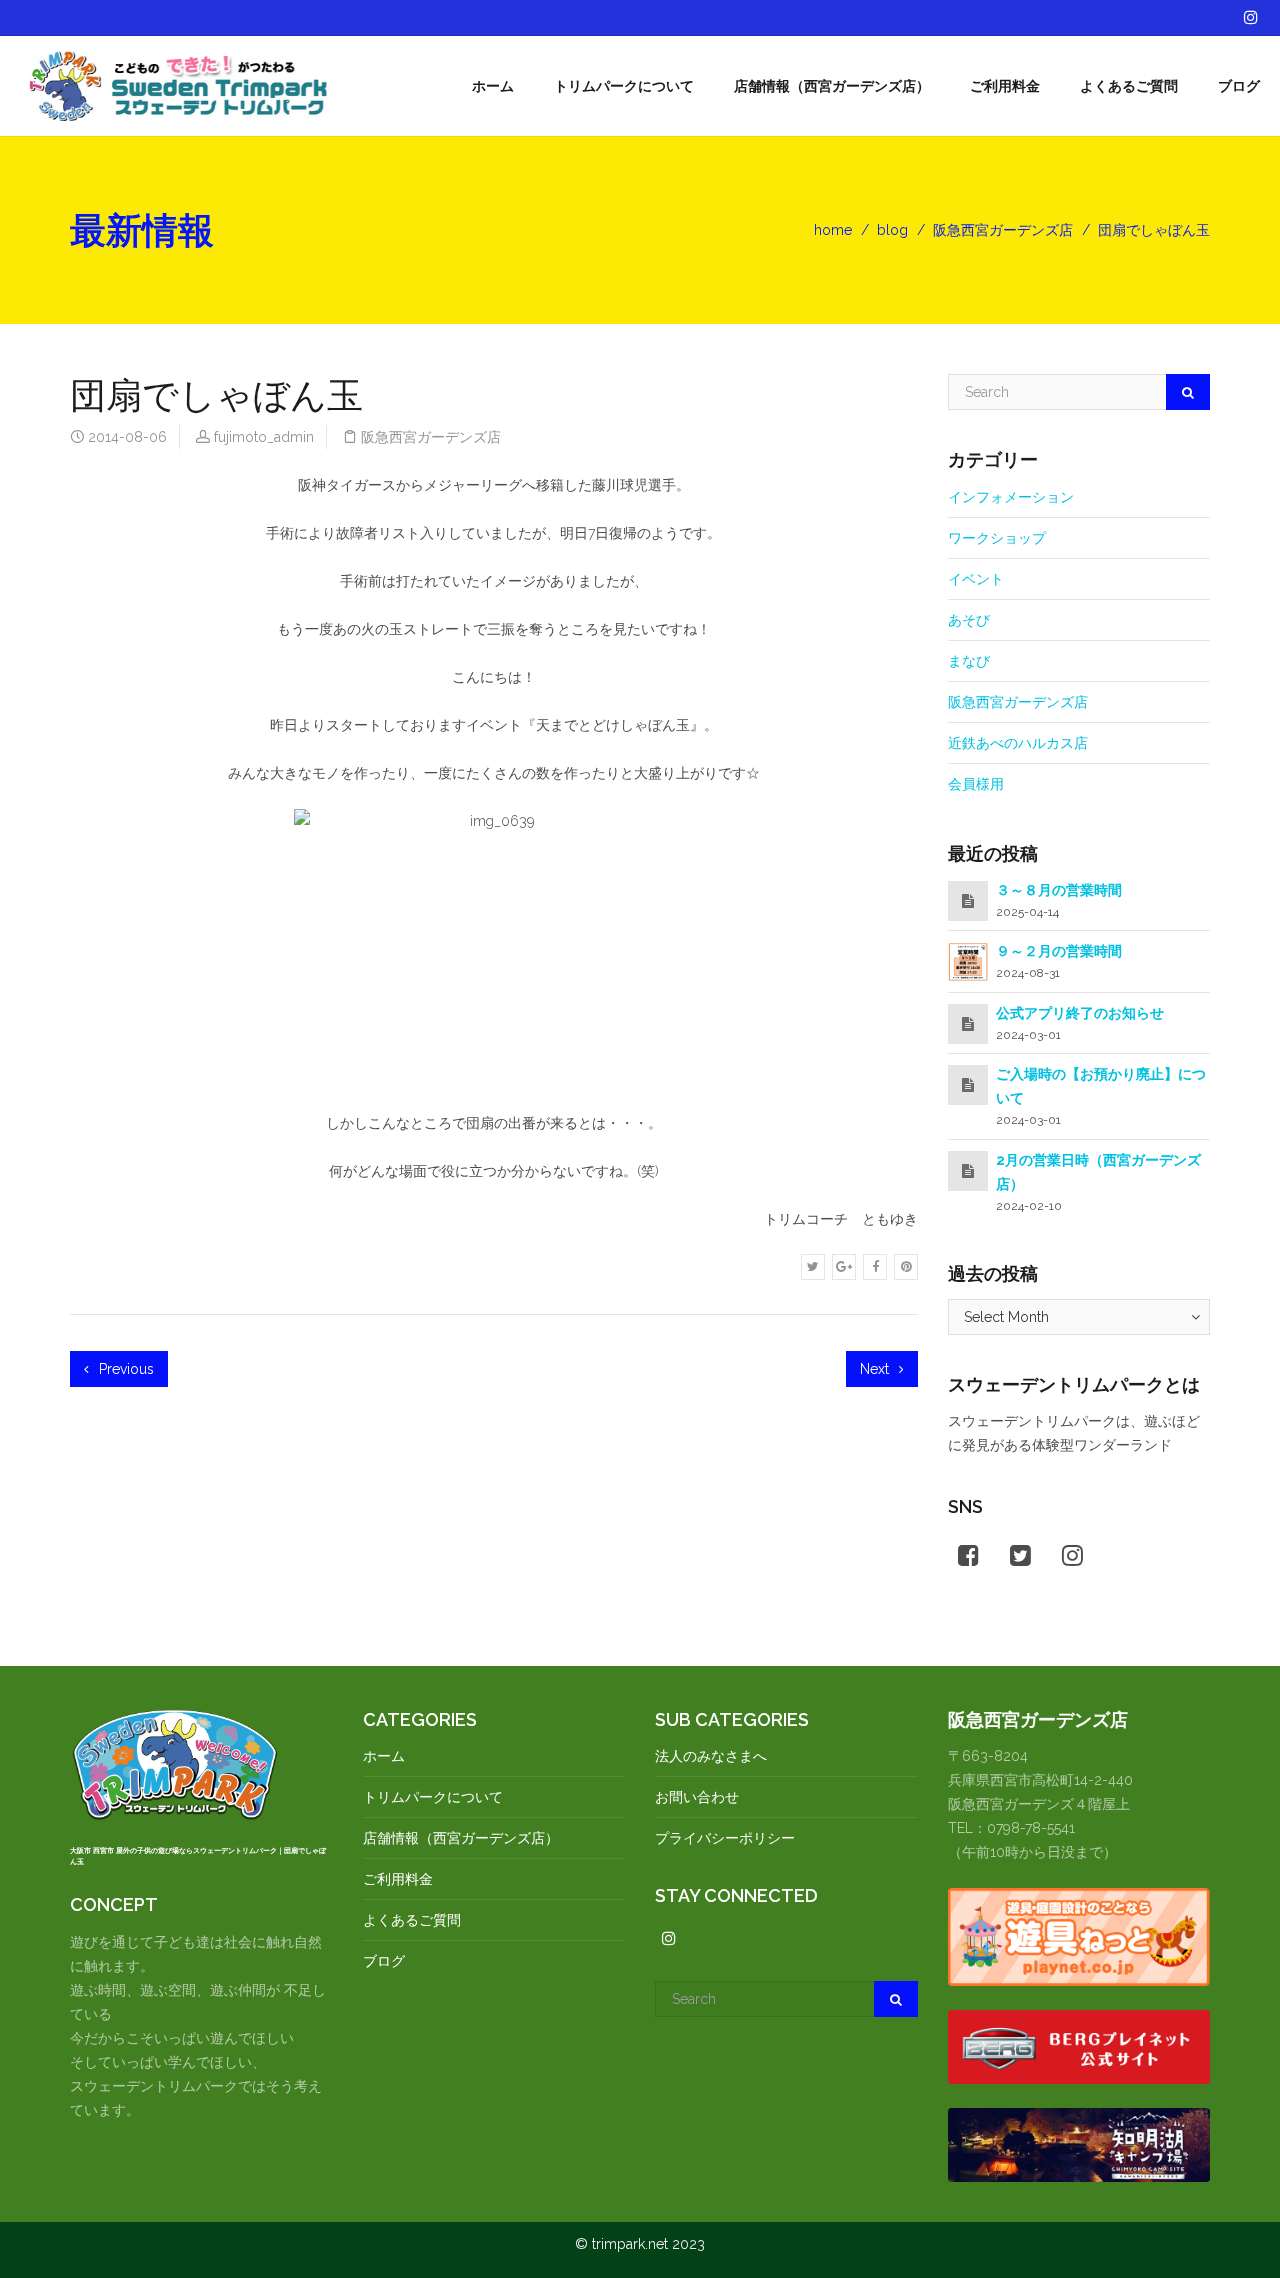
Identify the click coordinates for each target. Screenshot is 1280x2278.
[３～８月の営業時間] (968, 901)
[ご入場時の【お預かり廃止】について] (968, 1085)
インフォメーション (1011, 497)
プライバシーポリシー (725, 1838)
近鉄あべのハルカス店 (1018, 743)
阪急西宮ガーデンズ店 (1003, 230)
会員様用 (976, 784)
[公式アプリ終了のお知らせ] (968, 1024)
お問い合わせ (697, 1797)
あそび (969, 620)
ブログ (1239, 86)
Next (876, 1369)
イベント (976, 579)
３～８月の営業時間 (1059, 890)
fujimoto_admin (264, 437)
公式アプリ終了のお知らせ (1080, 1013)
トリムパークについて (624, 86)
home (833, 230)
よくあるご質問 (1129, 86)
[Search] (1188, 392)
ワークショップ (997, 538)
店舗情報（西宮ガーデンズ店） (832, 86)
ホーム (493, 86)
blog (892, 230)
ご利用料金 (1005, 86)
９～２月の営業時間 (1059, 951)
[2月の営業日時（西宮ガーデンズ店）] (968, 1171)
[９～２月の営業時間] (968, 961)
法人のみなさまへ (711, 1756)
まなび (969, 661)
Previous (124, 1369)
